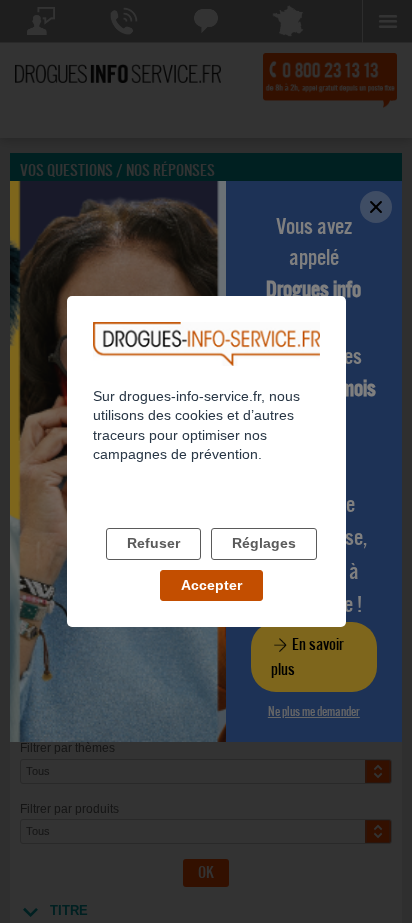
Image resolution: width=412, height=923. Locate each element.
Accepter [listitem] (211, 585)
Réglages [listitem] (264, 543)
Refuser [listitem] (153, 543)
